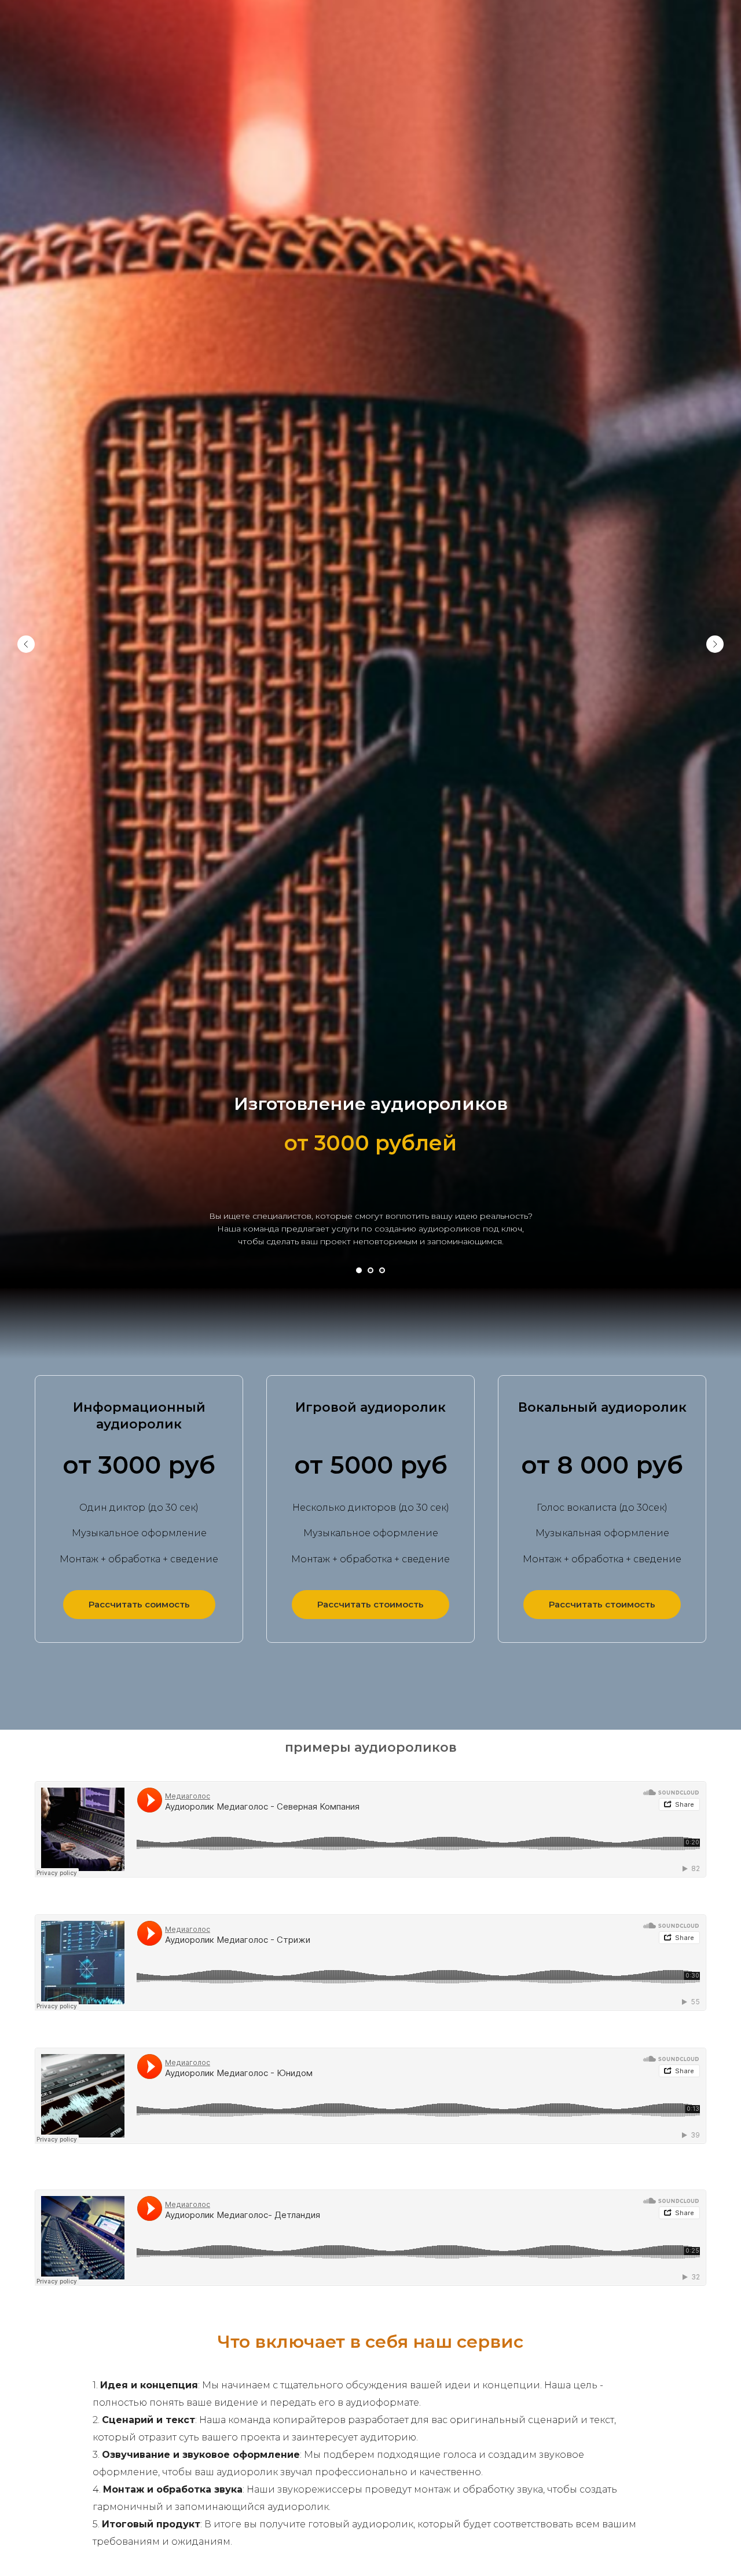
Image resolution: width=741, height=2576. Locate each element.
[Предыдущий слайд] (26, 644)
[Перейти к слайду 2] (370, 1270)
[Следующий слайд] (715, 644)
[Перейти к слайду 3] (382, 1270)
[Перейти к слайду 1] (359, 1270)
